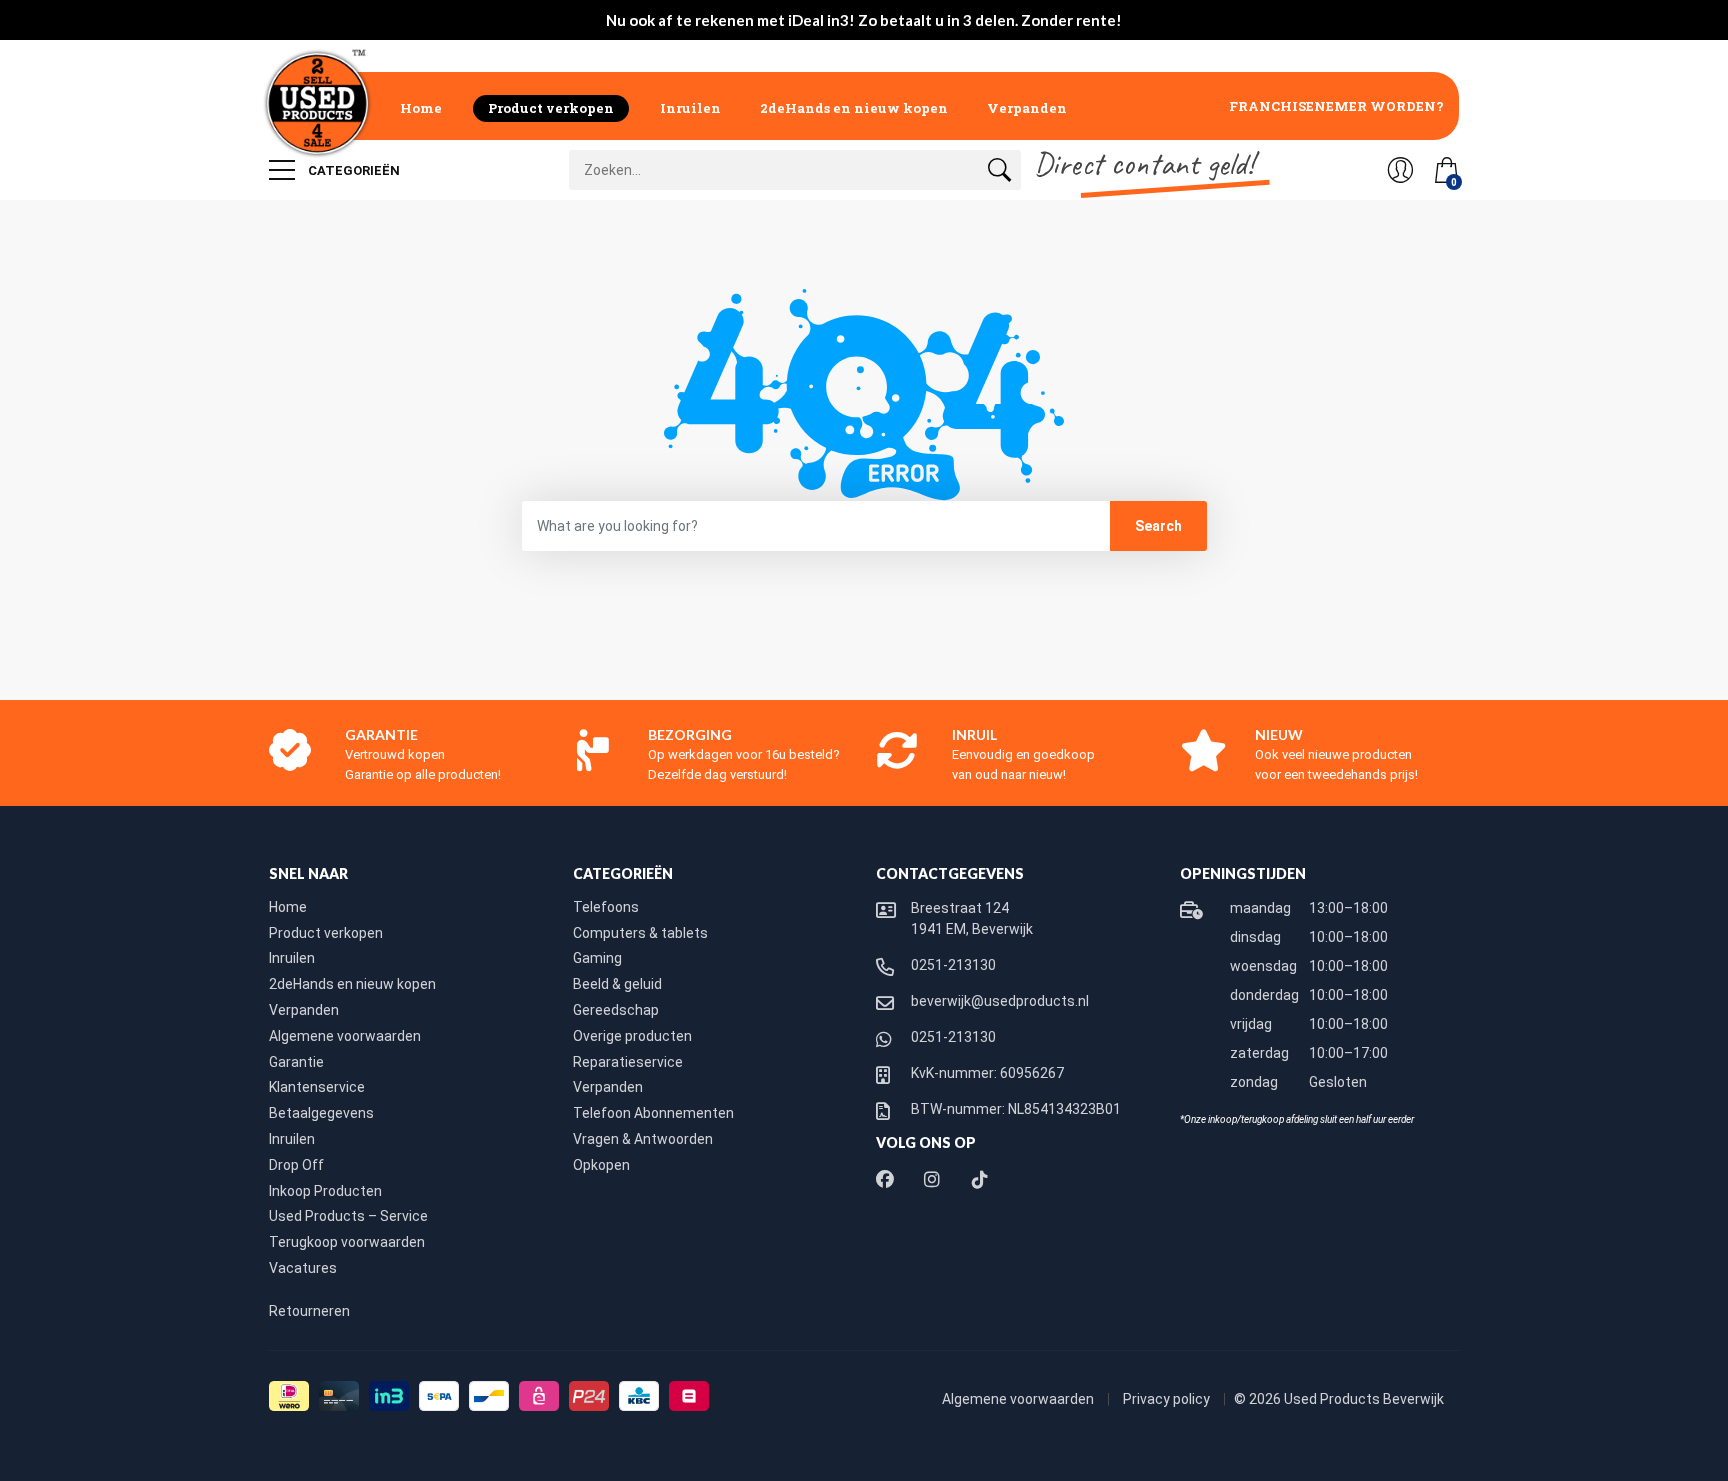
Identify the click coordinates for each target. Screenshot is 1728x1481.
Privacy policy (1168, 1399)
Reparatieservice (628, 1062)
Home (421, 108)
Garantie (296, 1062)
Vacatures (303, 1268)
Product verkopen (551, 108)
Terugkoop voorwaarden (347, 1242)
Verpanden (1027, 108)
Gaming (597, 958)
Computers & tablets (640, 933)
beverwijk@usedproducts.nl (1000, 1001)
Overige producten (632, 1036)
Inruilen (690, 108)
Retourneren (309, 1311)
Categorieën (352, 170)
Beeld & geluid (617, 984)
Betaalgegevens (321, 1113)
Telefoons (606, 907)
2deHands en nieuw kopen (854, 108)
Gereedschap (616, 1010)
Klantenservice (317, 1087)
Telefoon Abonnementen (653, 1113)
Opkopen (601, 1165)
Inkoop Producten (325, 1191)
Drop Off (296, 1165)
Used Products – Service (348, 1216)
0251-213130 (953, 965)
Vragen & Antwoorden (643, 1139)
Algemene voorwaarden (345, 1036)
